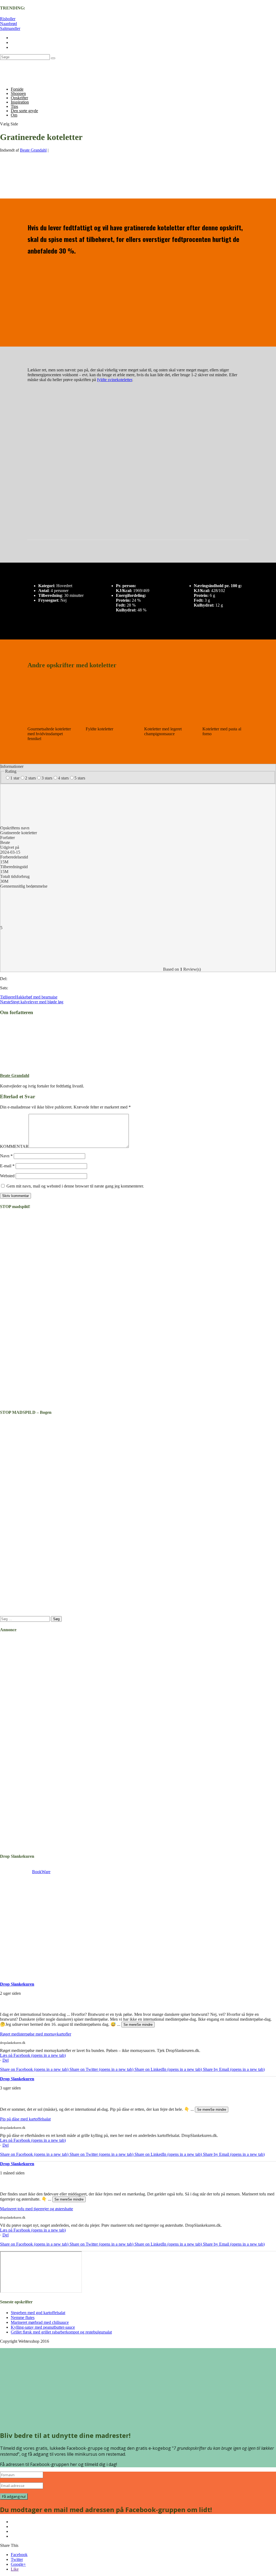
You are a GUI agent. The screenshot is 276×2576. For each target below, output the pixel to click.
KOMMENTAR (14, 1146)
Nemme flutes (23, 2317)
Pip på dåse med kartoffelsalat (25, 2119)
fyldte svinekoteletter (115, 380)
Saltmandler (10, 28)
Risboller (8, 19)
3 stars (47, 778)
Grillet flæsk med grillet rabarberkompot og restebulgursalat (61, 2332)
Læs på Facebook (33, 2055)
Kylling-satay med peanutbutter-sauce (43, 2327)
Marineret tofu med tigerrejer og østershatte (37, 2209)
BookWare (41, 1872)
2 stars (30, 778)
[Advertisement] (34, 1928)
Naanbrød (8, 24)
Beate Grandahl (33, 150)
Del (6, 2060)
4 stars (63, 778)
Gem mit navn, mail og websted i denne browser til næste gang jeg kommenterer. (75, 1186)
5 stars (80, 778)
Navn (6, 1156)
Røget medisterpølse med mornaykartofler (36, 2034)
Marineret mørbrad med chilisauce (40, 2322)
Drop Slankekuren (17, 1984)
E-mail (7, 1166)
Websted (7, 1176)
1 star (15, 778)
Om (14, 115)
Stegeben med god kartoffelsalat (38, 2313)
